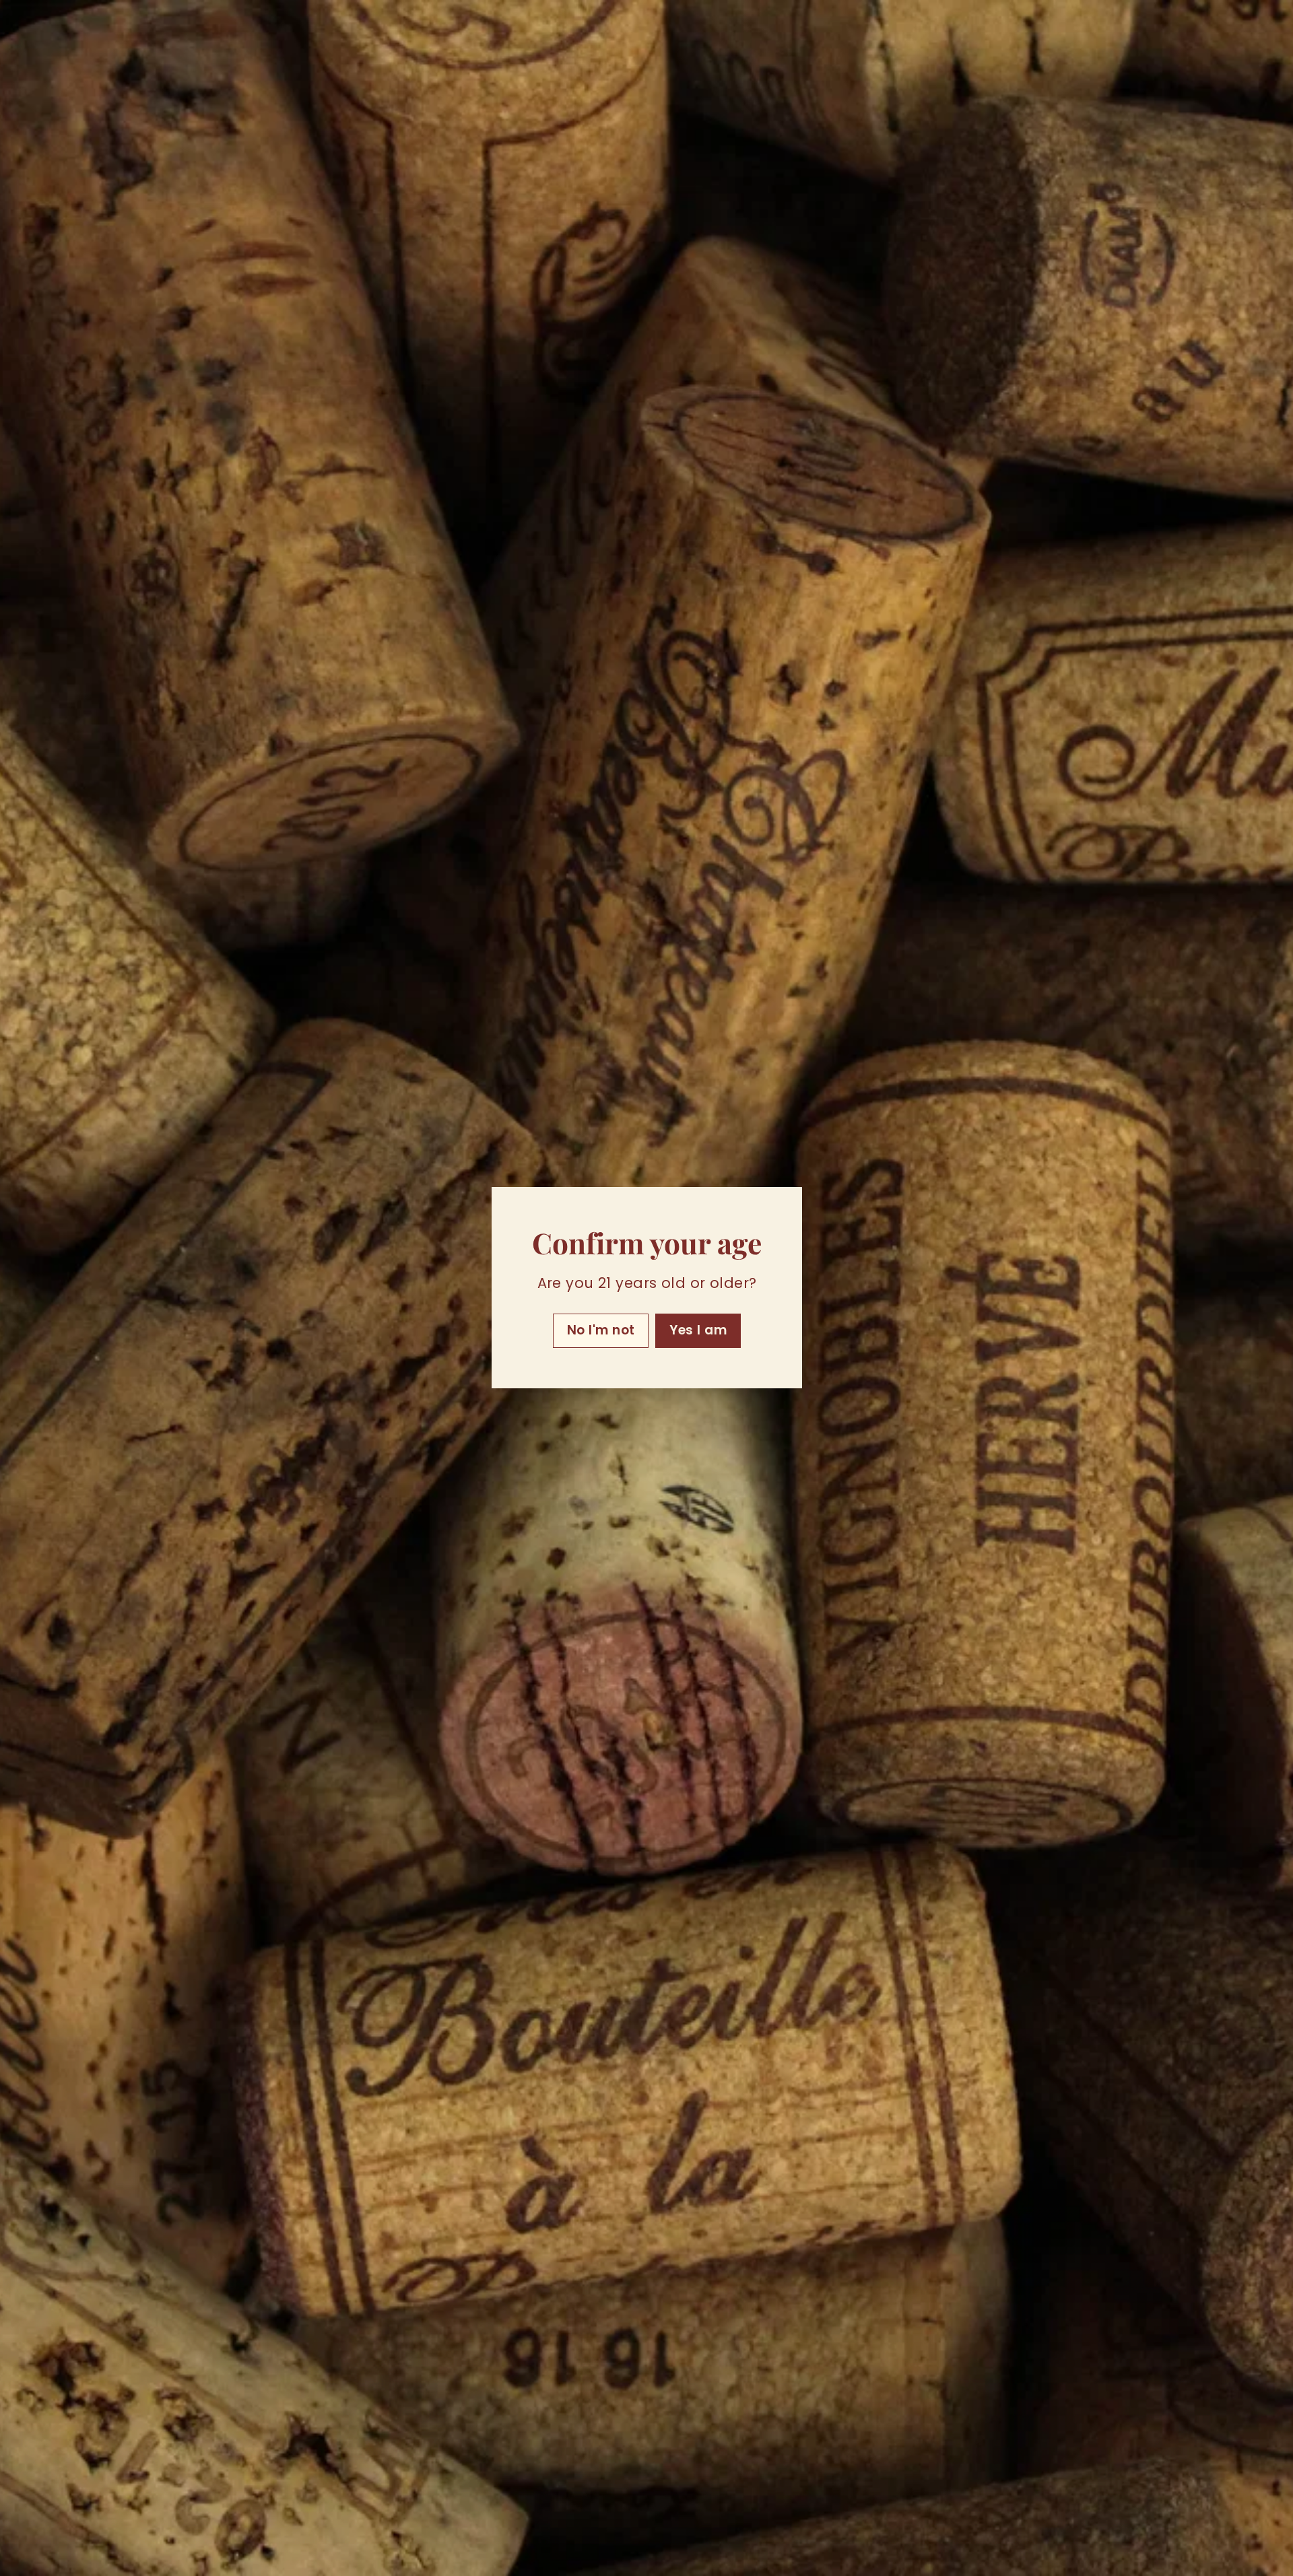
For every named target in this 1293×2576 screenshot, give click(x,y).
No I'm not (600, 1331)
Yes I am (698, 1331)
